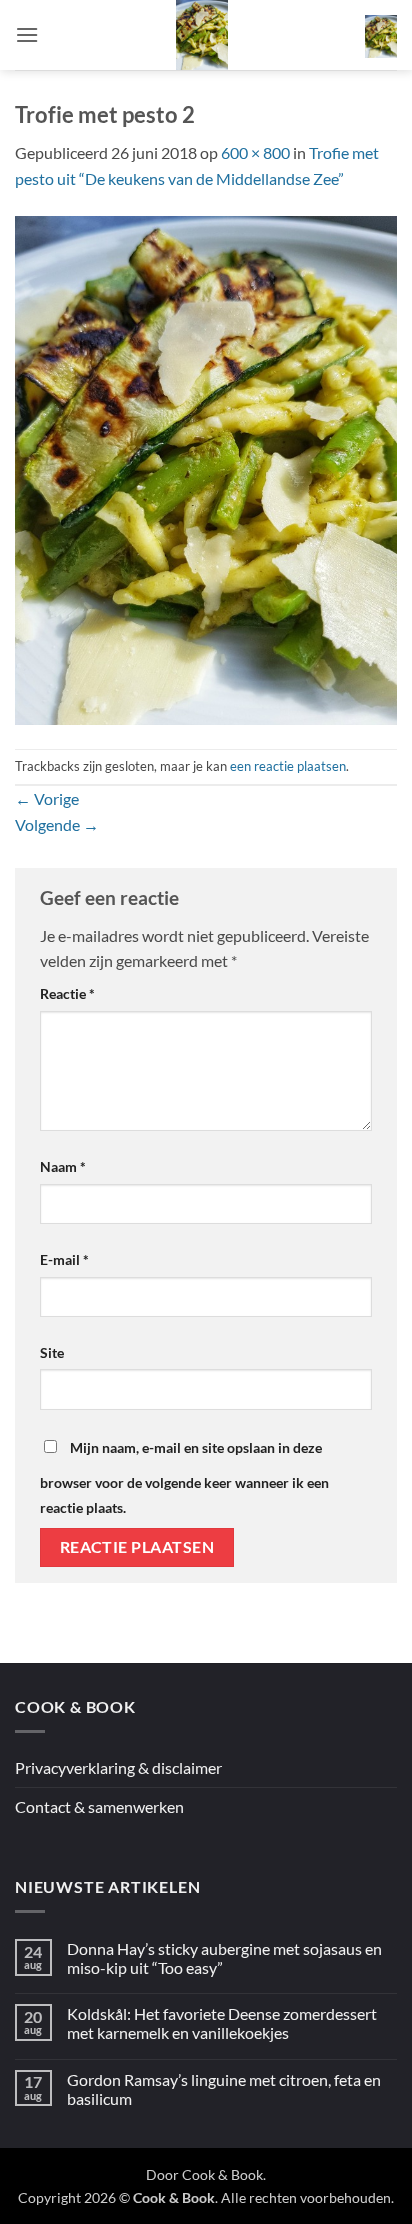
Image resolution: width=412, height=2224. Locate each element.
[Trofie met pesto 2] (206, 467)
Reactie (67, 993)
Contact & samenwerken (99, 1806)
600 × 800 (255, 152)
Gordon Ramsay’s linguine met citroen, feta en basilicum (224, 2089)
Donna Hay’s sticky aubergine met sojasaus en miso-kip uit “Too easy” (224, 1958)
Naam (63, 1166)
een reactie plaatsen (288, 766)
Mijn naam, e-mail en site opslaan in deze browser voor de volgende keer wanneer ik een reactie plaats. (184, 1478)
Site (52, 1352)
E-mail (64, 1259)
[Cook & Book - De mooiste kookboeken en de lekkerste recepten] (202, 35)
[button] (27, 34)
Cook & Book (222, 2174)
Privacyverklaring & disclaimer (118, 1767)
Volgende (57, 824)
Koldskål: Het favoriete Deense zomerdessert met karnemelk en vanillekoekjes (222, 2023)
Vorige (47, 798)
